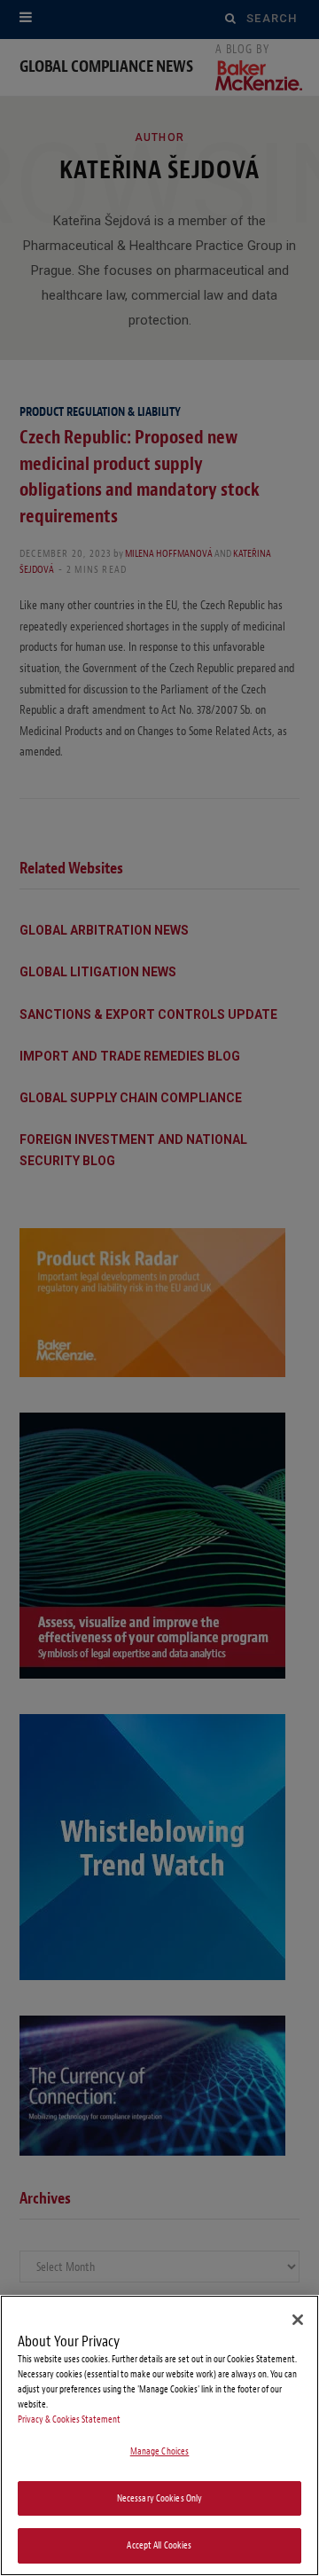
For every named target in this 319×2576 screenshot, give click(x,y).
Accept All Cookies (159, 2545)
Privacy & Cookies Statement (69, 2419)
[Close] (298, 2320)
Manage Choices (160, 2451)
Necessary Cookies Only (160, 2498)
